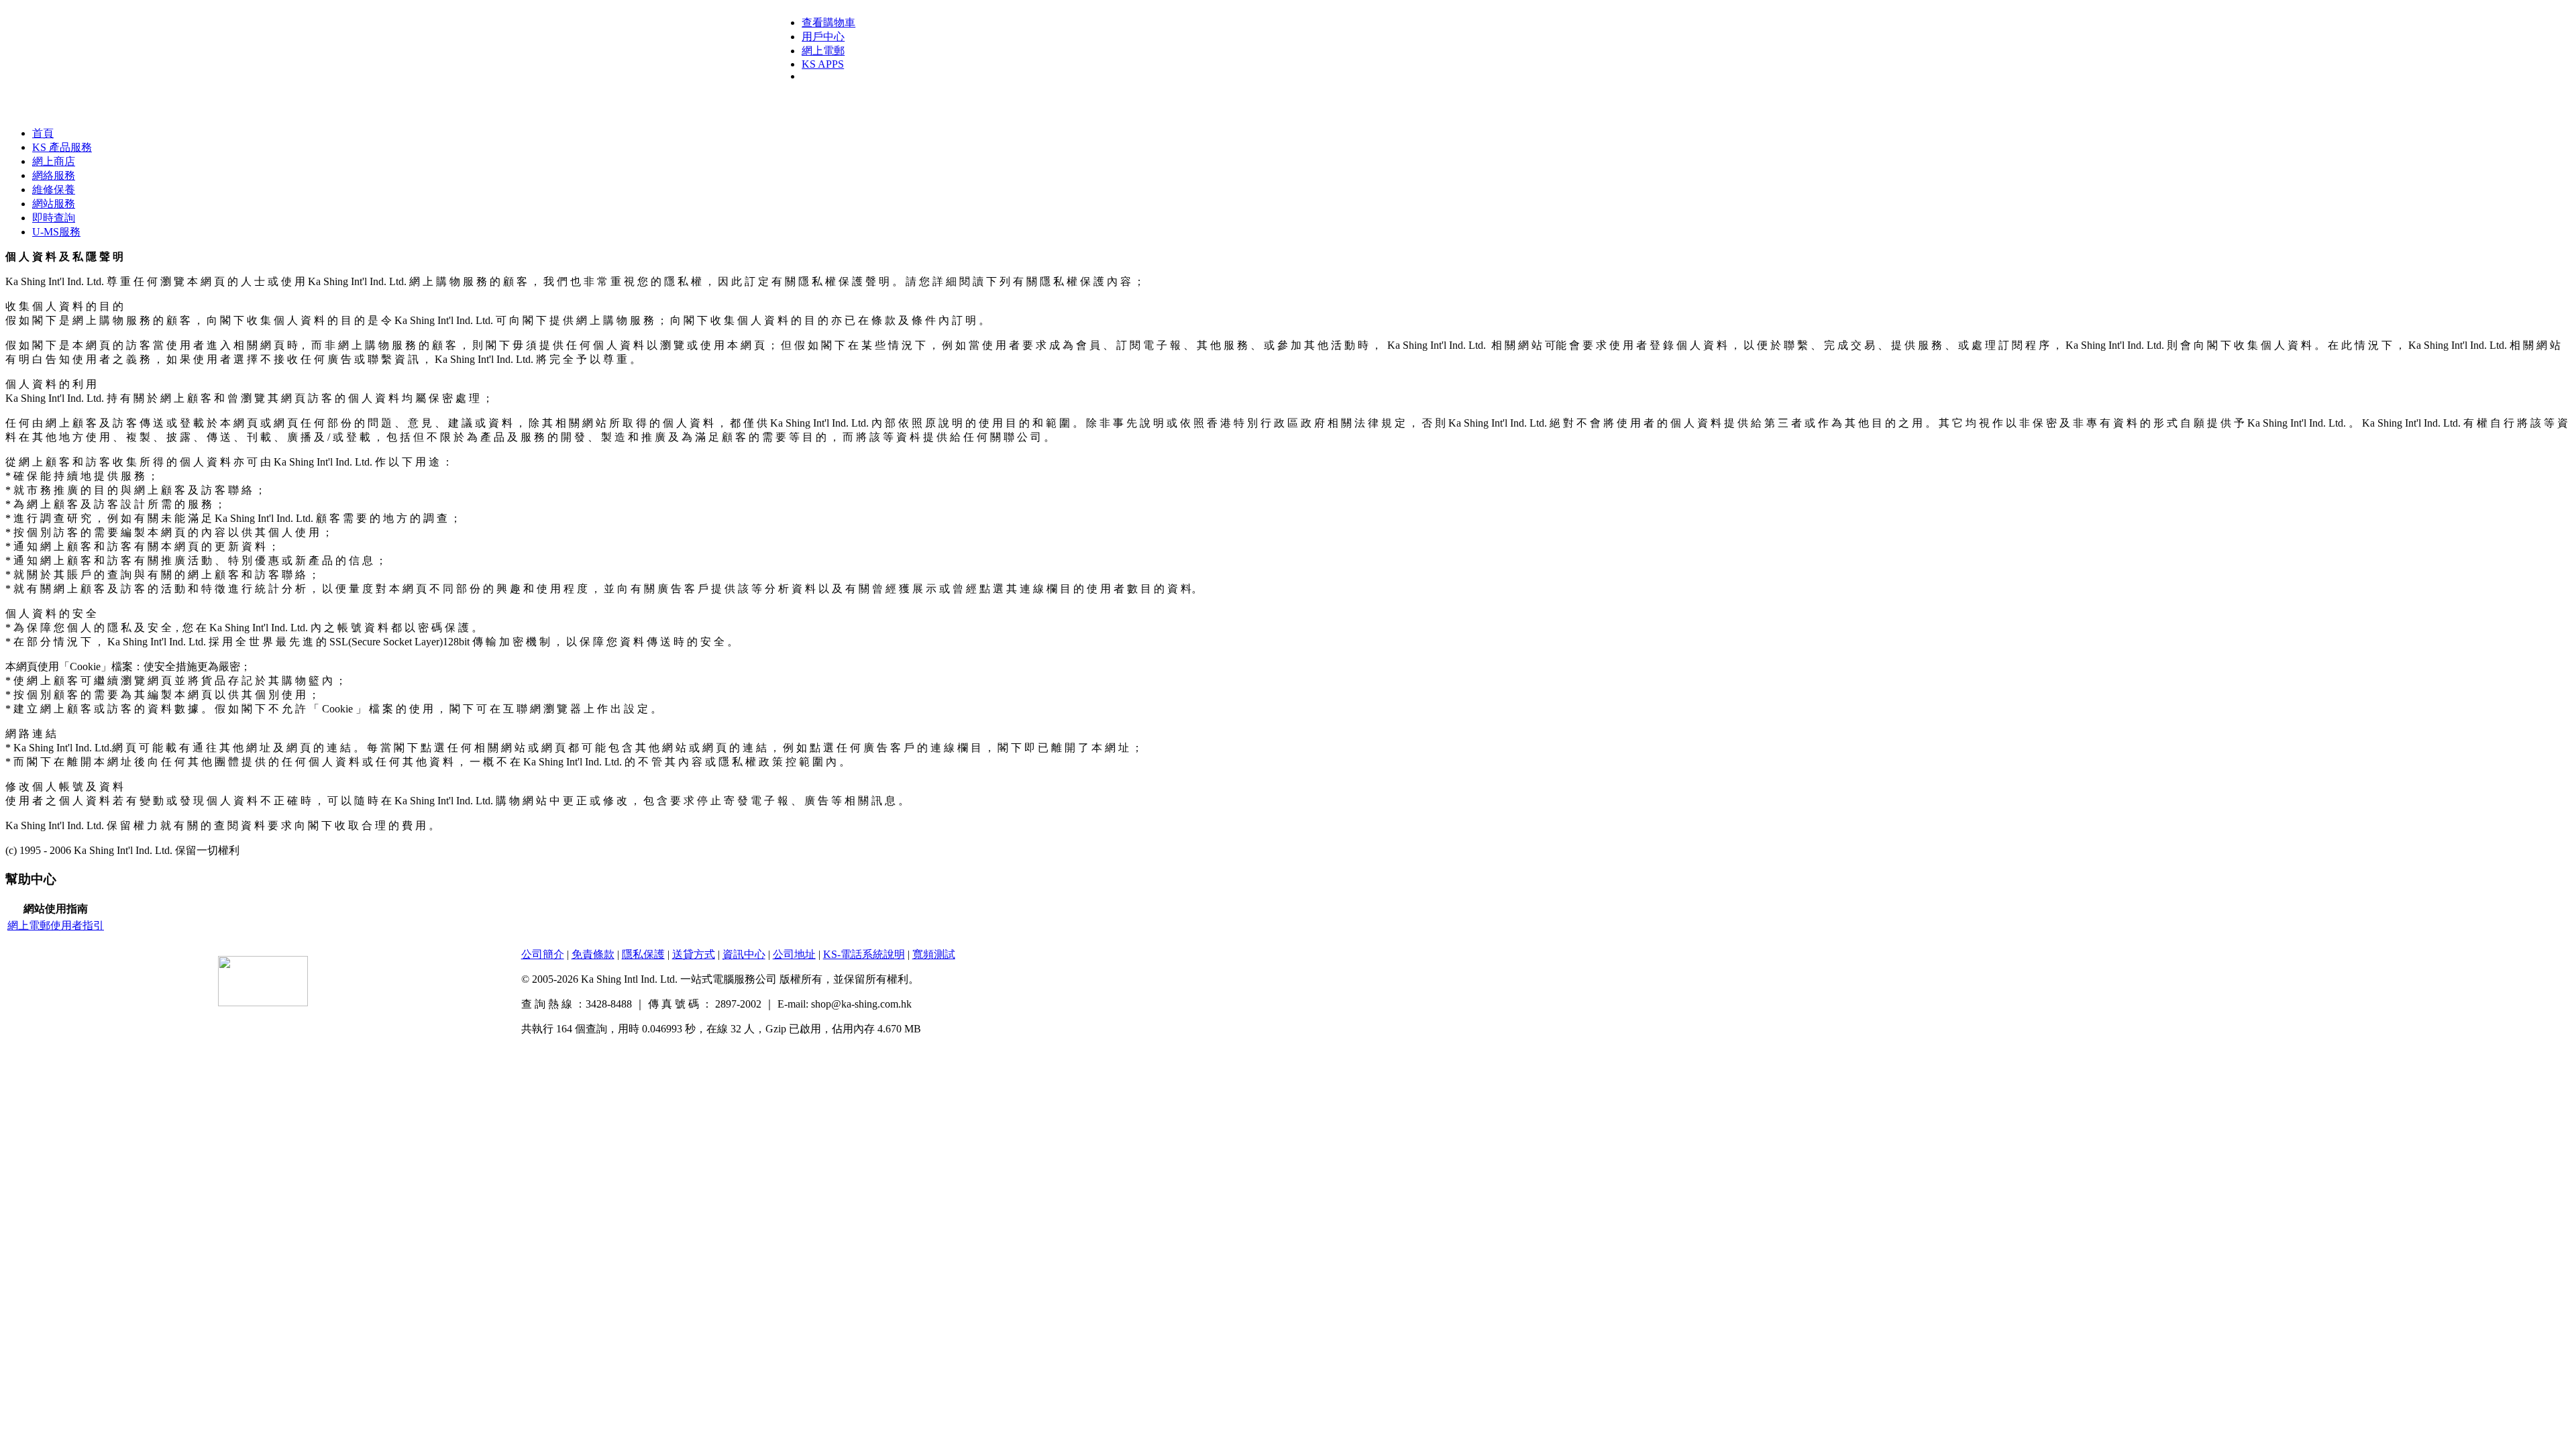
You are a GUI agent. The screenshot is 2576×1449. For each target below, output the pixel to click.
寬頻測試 (934, 954)
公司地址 (794, 954)
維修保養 (54, 190)
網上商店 (54, 161)
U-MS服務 (56, 232)
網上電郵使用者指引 (56, 925)
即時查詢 (54, 218)
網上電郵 (823, 51)
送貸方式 (694, 954)
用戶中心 (823, 37)
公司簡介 (543, 954)
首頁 (43, 133)
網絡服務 (54, 175)
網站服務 (54, 204)
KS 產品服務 (62, 147)
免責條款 (593, 954)
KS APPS (823, 64)
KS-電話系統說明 (864, 954)
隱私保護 (643, 954)
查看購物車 (828, 22)
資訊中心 (744, 954)
